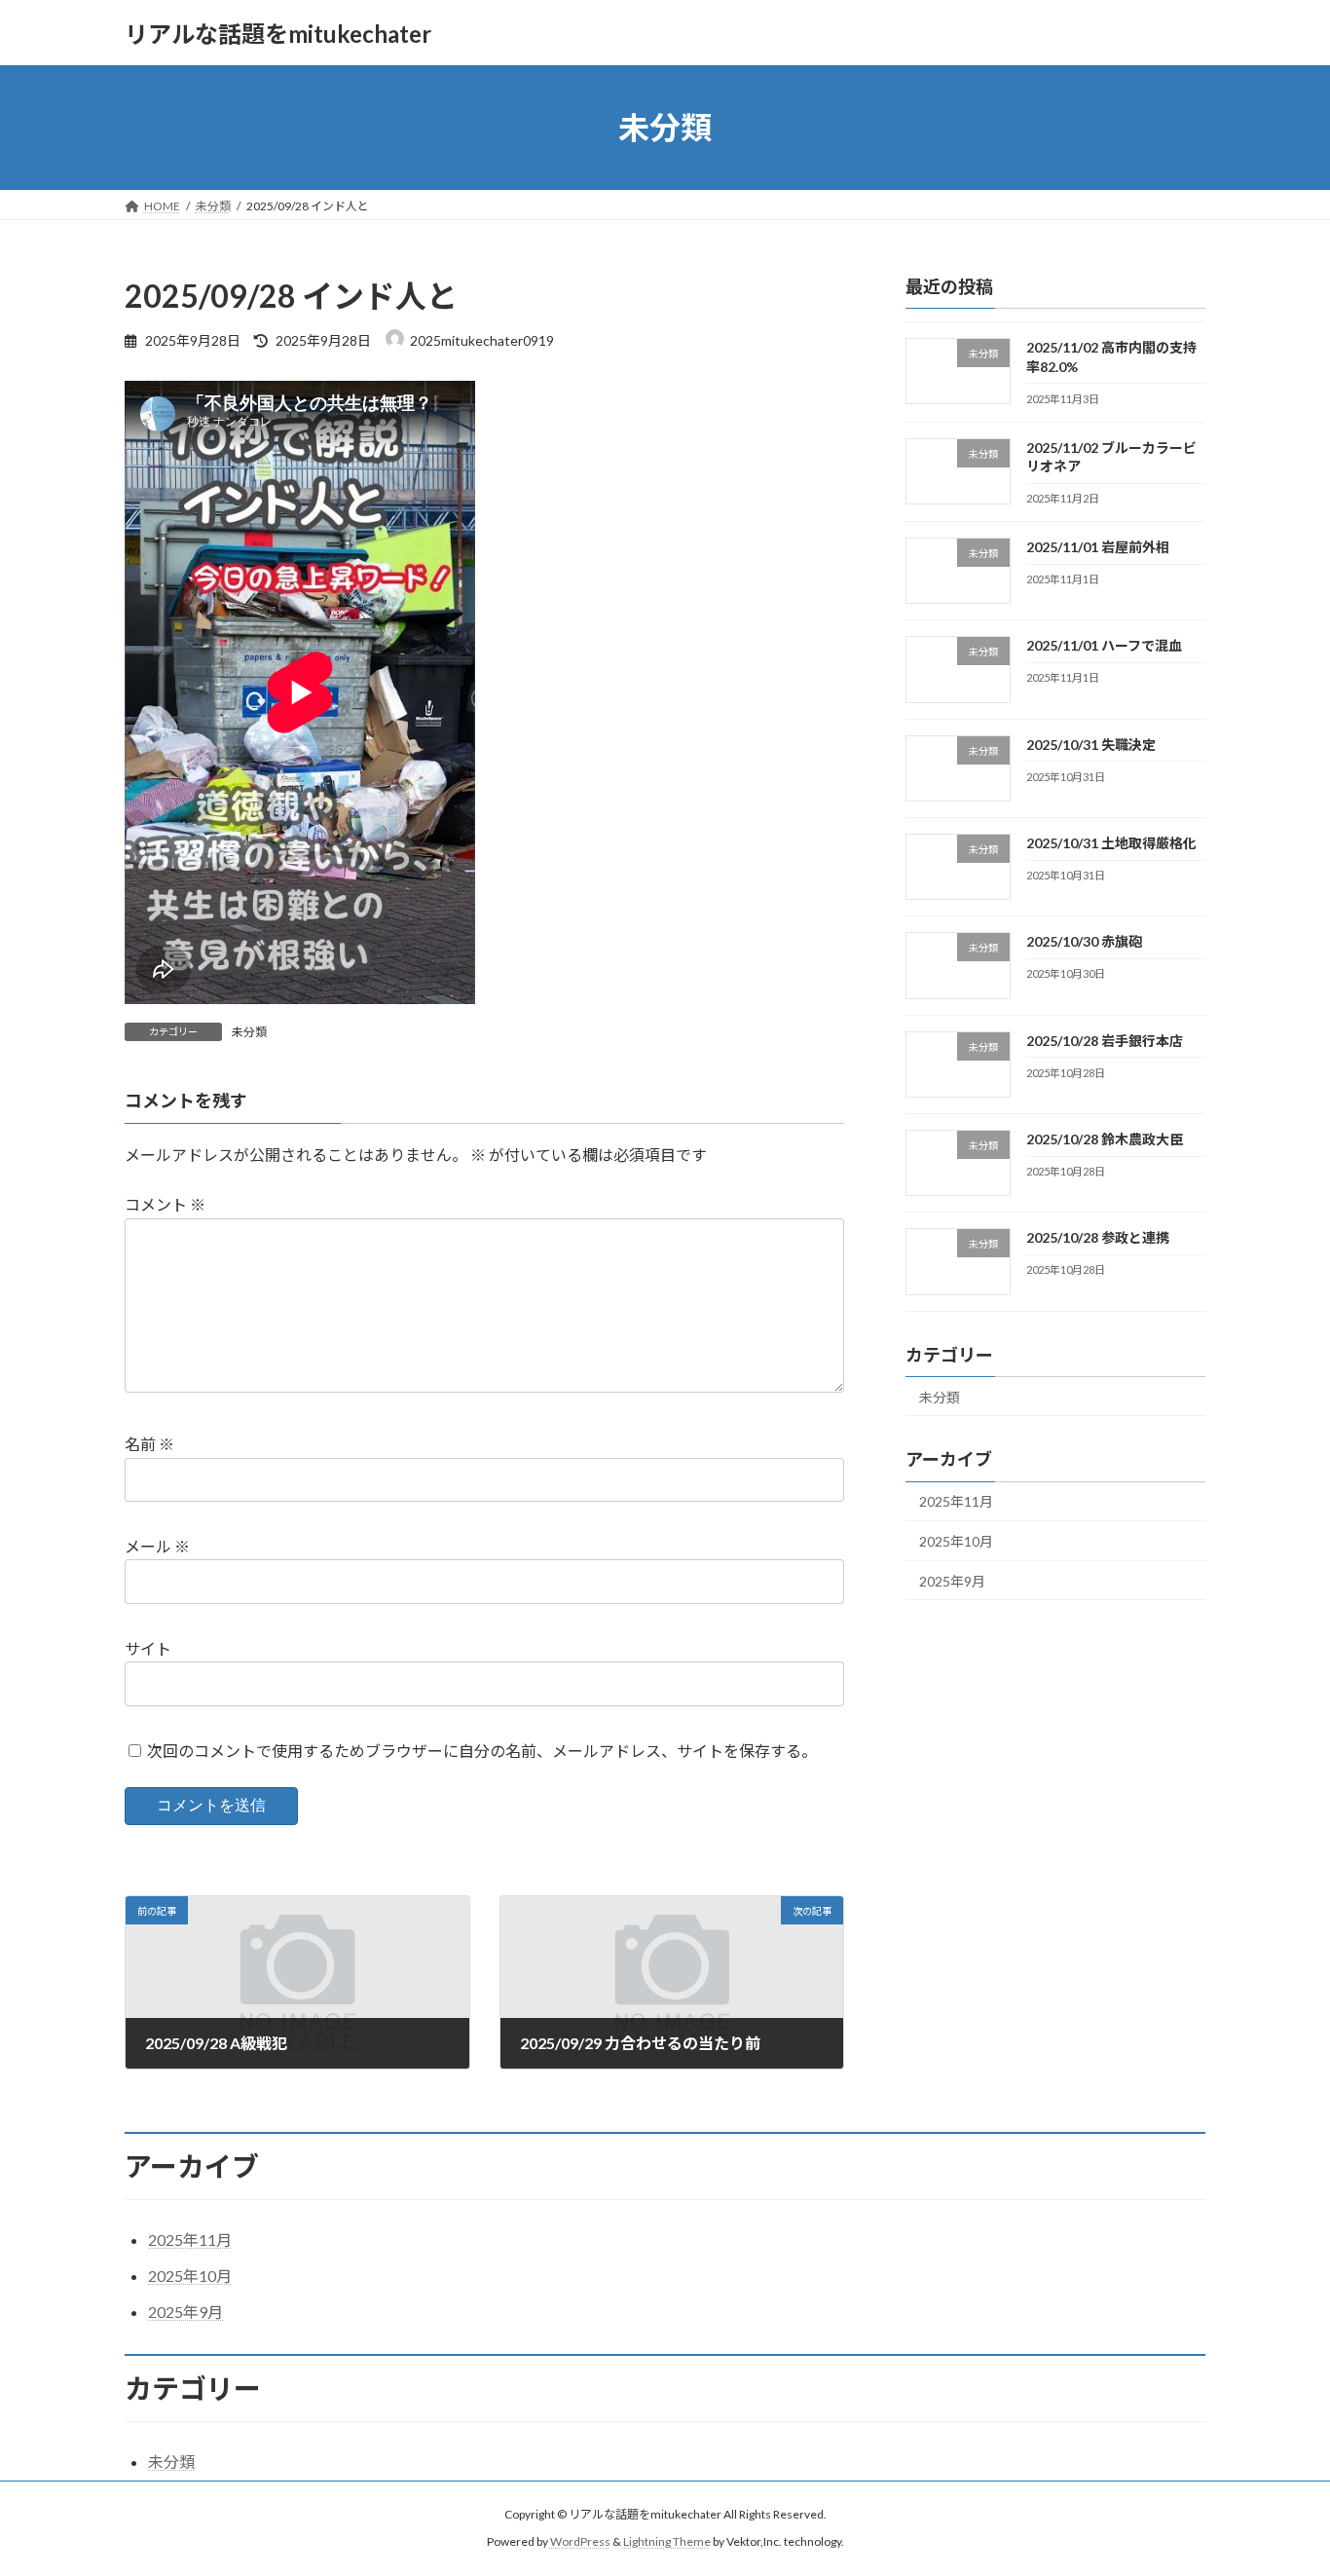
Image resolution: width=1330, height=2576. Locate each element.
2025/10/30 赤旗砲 (1084, 942)
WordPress (580, 2541)
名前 (149, 1444)
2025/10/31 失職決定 (1091, 745)
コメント (165, 1204)
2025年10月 (956, 1541)
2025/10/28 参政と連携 (1098, 1237)
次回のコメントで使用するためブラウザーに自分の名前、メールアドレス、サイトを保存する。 (482, 1751)
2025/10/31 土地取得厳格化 (1111, 843)
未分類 (249, 1032)
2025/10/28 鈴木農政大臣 (1105, 1139)
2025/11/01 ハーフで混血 (1104, 646)
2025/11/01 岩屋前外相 (1098, 547)
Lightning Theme (667, 2541)
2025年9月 (952, 1581)
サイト (148, 1648)
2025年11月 (956, 1502)
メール (157, 1546)
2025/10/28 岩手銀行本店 (1105, 1041)
